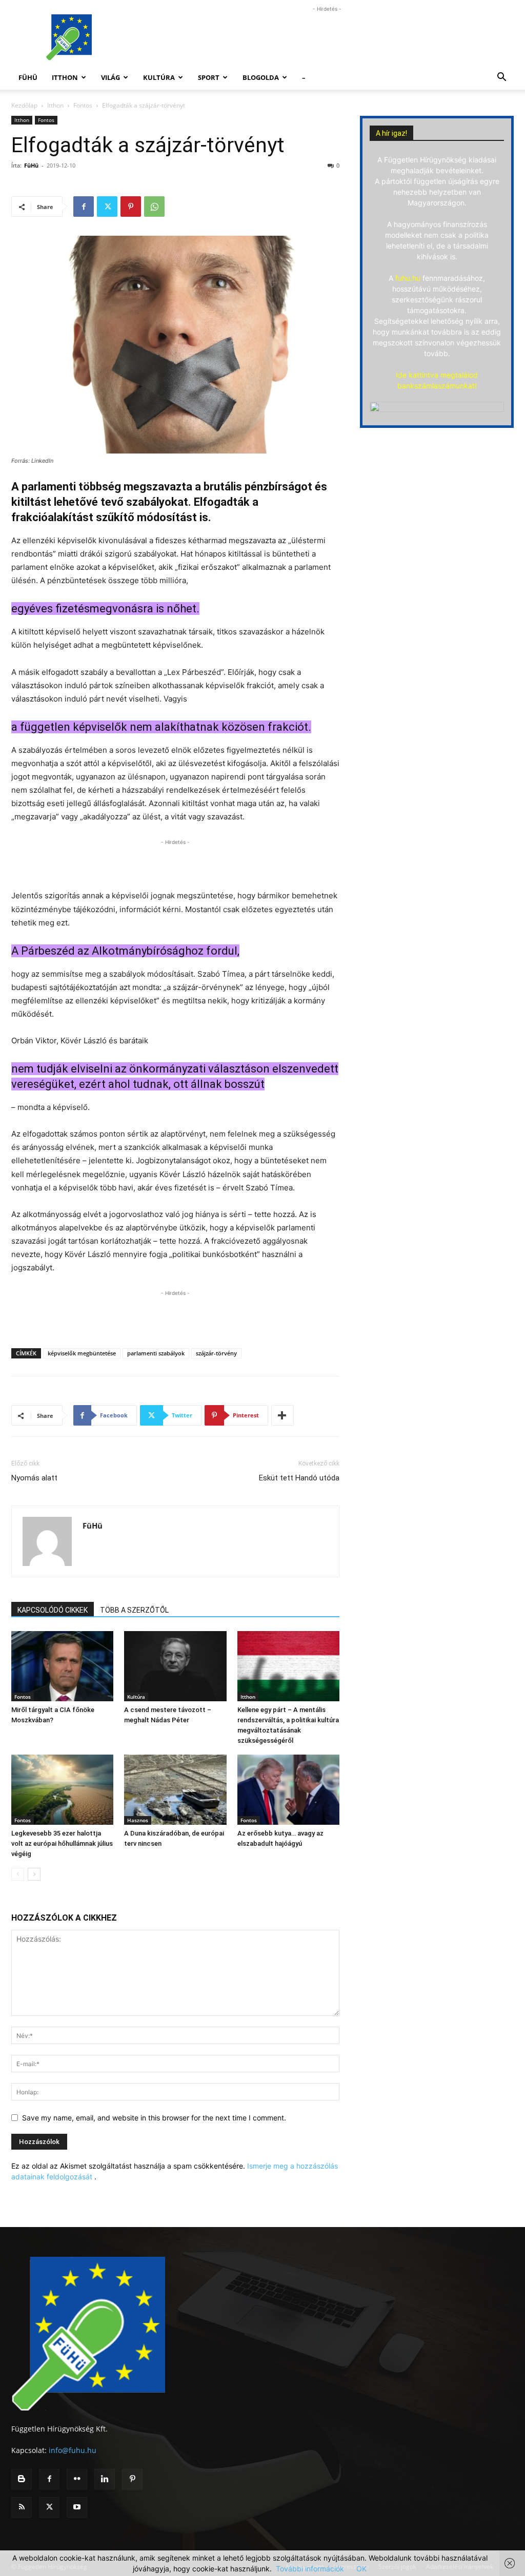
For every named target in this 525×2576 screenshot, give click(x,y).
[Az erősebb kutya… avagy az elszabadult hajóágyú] (288, 1790)
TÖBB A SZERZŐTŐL (134, 1610)
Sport (209, 77)
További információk (310, 2569)
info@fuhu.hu (73, 2450)
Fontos (83, 105)
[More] (282, 1415)
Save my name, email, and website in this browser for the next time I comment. (154, 2118)
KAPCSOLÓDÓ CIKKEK (53, 1610)
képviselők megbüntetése (82, 1353)
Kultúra (159, 77)
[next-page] (34, 1874)
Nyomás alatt (34, 1478)
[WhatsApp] (154, 207)
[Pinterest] (131, 207)
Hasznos (138, 1820)
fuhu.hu (408, 278)
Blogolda (261, 77)
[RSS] (22, 2507)
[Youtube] (77, 2507)
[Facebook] (84, 207)
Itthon (65, 77)
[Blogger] (22, 2479)
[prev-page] (18, 1874)
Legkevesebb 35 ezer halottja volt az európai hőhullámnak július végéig (62, 1843)
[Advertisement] (327, 37)
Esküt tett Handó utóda (299, 1478)
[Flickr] (77, 2479)
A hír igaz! (391, 133)
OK (361, 2569)
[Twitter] (107, 207)
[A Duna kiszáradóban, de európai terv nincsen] (175, 1790)
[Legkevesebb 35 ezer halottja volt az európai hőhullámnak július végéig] (62, 1790)
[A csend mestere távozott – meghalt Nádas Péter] (175, 1666)
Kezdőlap (24, 105)
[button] (501, 78)
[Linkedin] (105, 2479)
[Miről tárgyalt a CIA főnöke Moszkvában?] (62, 1666)
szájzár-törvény (216, 1353)
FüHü (28, 77)
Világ (110, 77)
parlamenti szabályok (156, 1353)
